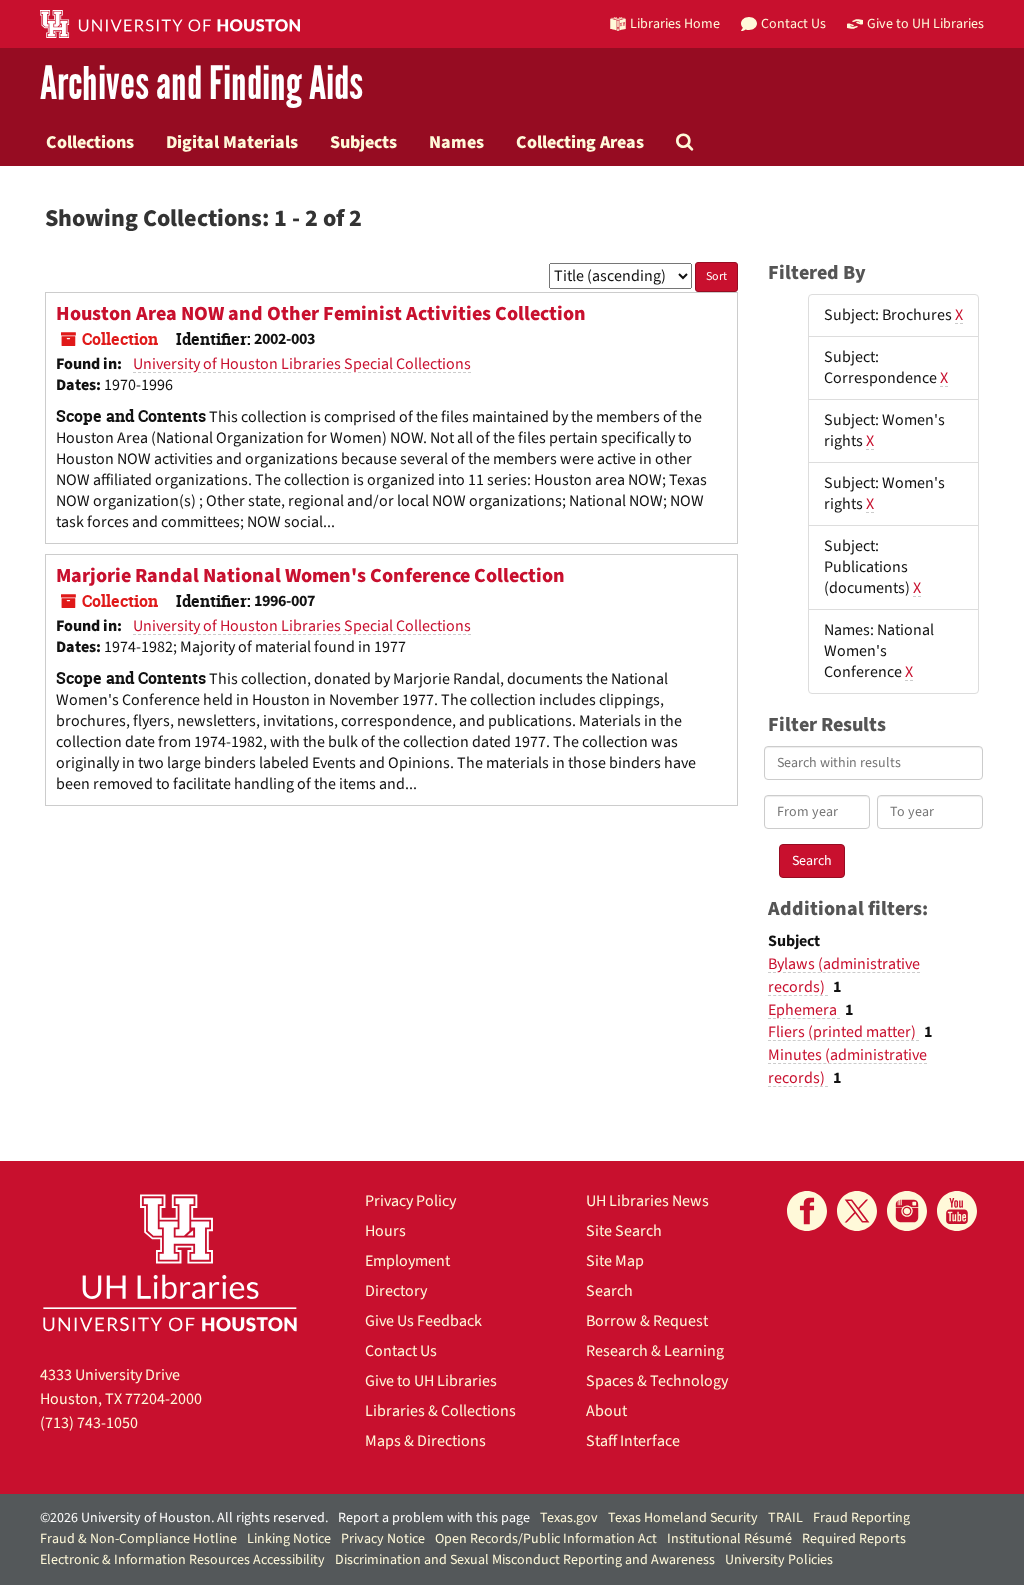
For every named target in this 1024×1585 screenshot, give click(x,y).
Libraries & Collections (440, 1411)
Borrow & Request (647, 1321)
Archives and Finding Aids (201, 84)
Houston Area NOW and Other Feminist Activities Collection (321, 314)
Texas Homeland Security (683, 1518)
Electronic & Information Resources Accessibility (182, 1560)
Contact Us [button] (793, 23)
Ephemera (804, 1010)
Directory (396, 1291)
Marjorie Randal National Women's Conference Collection (310, 576)
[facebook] (807, 1211)
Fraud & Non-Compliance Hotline (138, 1539)
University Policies (779, 1560)
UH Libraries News (647, 1201)
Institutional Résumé (729, 1539)
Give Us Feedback (423, 1321)
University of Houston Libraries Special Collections (302, 364)
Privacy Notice (383, 1539)
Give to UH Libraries (431, 1381)
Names (456, 142)
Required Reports (854, 1539)
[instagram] (907, 1211)
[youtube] (957, 1211)
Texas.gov (569, 1518)
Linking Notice (289, 1539)
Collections (90, 142)
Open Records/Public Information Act (546, 1539)
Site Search (624, 1231)
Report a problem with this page (434, 1518)
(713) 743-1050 (89, 1423)
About (606, 1411)
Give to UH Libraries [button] (925, 23)
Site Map (615, 1261)
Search (609, 1291)
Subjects (363, 142)
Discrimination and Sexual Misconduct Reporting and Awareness (525, 1560)
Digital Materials (232, 142)
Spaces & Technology (657, 1381)
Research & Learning (655, 1351)
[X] (857, 1211)
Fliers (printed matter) (843, 1032)
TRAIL (785, 1518)
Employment (407, 1261)
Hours (385, 1231)
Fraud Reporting (861, 1518)
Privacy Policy (410, 1201)
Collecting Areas (580, 142)
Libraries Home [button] (675, 23)
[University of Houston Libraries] (170, 1262)
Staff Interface (633, 1441)
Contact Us (401, 1351)
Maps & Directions (425, 1441)
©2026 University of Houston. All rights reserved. (184, 1518)
